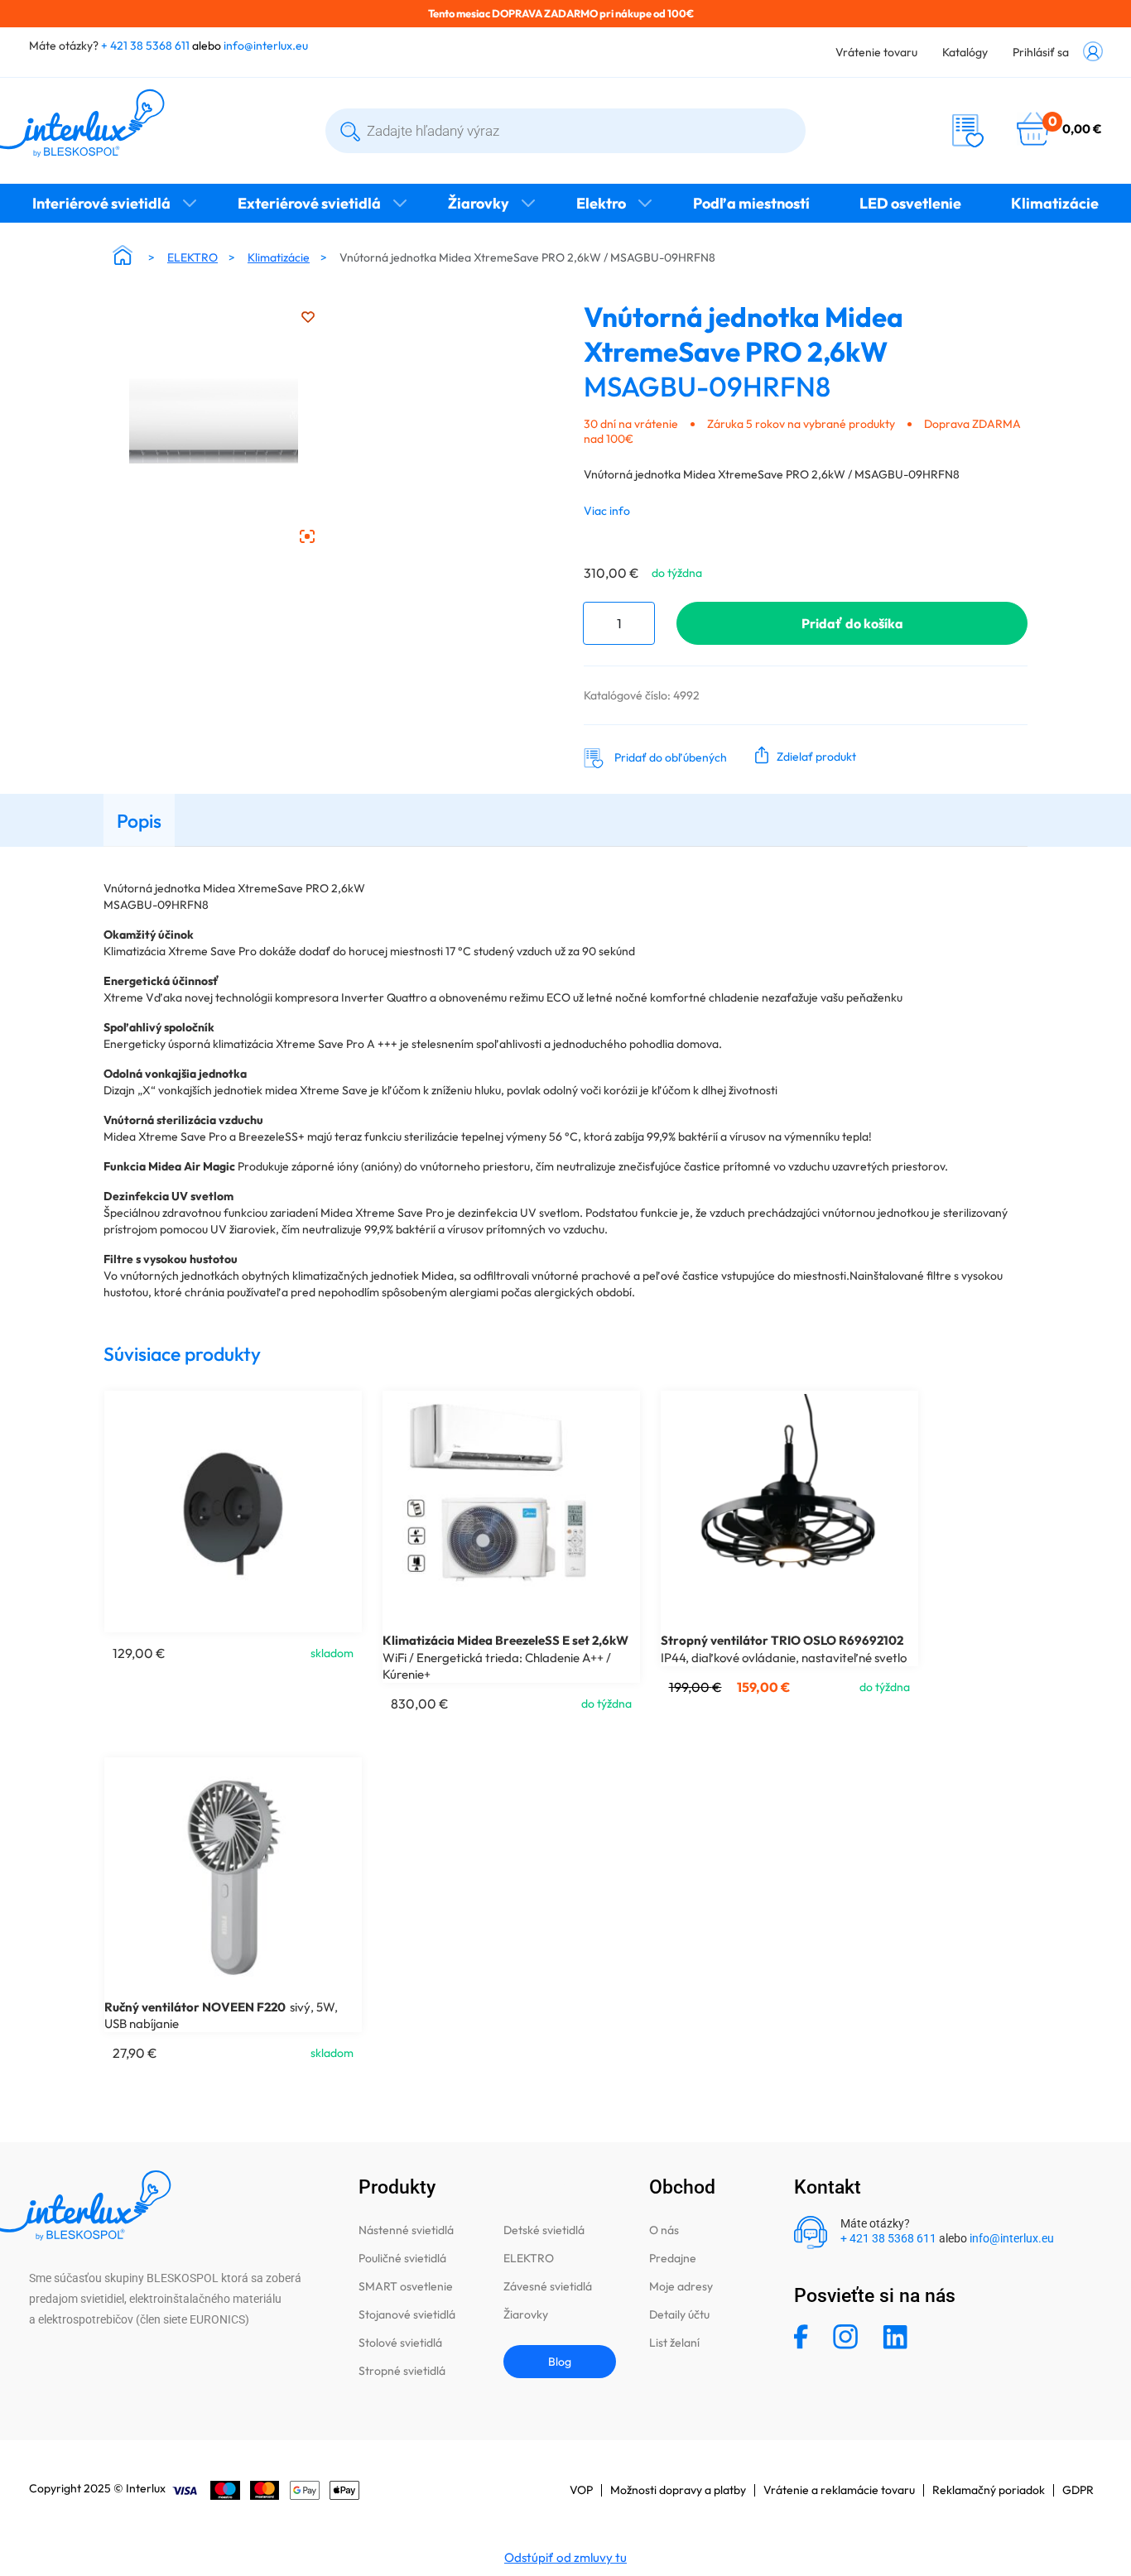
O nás (664, 2230)
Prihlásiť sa (1041, 52)
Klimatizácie (1055, 203)
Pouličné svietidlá (402, 2258)
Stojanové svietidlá (407, 2314)
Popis (139, 821)
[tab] (139, 820)
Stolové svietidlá (400, 2343)
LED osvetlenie (910, 203)
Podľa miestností (751, 203)
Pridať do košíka (852, 623)
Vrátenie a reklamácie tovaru (839, 2490)
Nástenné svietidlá (406, 2230)
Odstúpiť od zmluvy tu (565, 2557)
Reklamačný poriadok (989, 2490)
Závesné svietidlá (548, 2286)
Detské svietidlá (544, 2230)
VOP (581, 2490)
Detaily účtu (679, 2314)
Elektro (601, 203)
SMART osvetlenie (406, 2286)
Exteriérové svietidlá (309, 203)
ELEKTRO (193, 257)
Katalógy (965, 52)
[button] (802, 755)
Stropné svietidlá (402, 2371)
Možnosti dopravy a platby (678, 2490)
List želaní (674, 2343)
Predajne (673, 2258)
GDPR (1078, 2490)
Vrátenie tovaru (876, 52)
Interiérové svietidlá (101, 203)
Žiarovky (479, 203)
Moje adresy (681, 2286)
